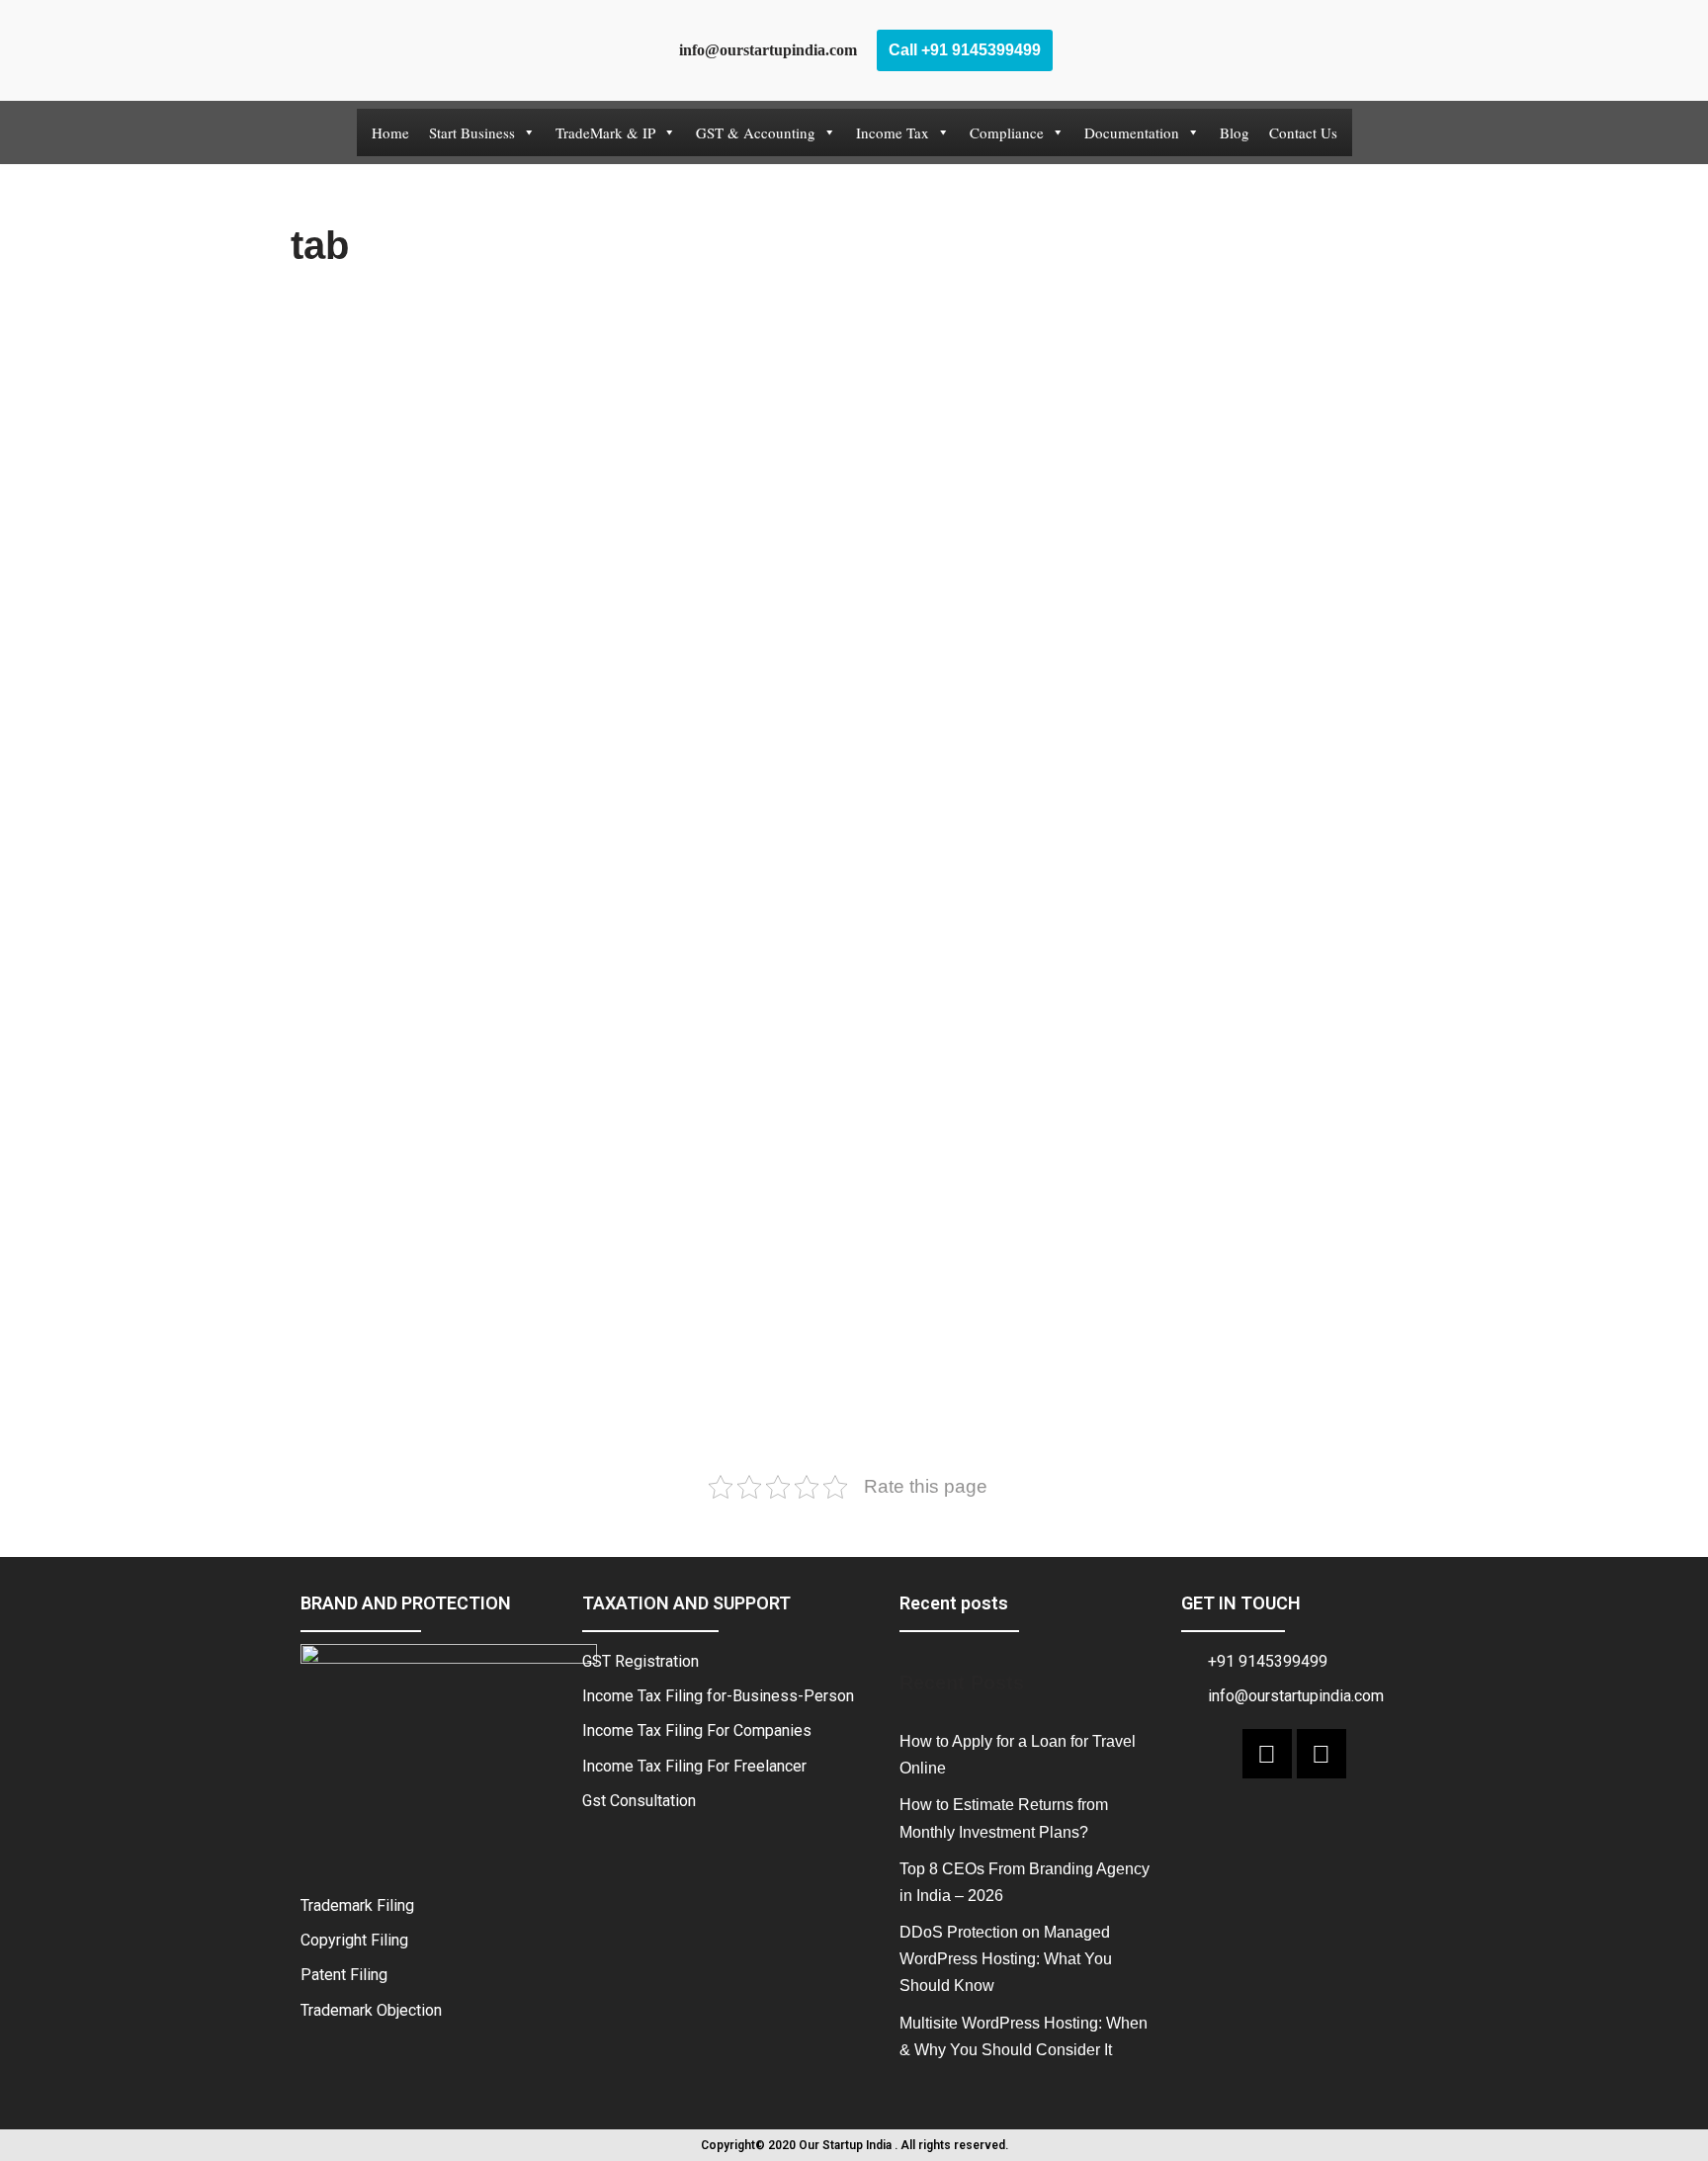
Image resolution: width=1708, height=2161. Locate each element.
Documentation (1132, 132)
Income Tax (893, 132)
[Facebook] (1267, 1754)
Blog (1235, 132)
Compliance (1007, 132)
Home (390, 132)
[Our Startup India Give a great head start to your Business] (389, 50)
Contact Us (1303, 132)
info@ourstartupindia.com (762, 50)
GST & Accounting (756, 132)
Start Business (472, 132)
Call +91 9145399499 (965, 50)
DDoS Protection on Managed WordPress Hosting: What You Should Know (1006, 1959)
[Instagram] (1322, 1754)
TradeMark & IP (605, 132)
